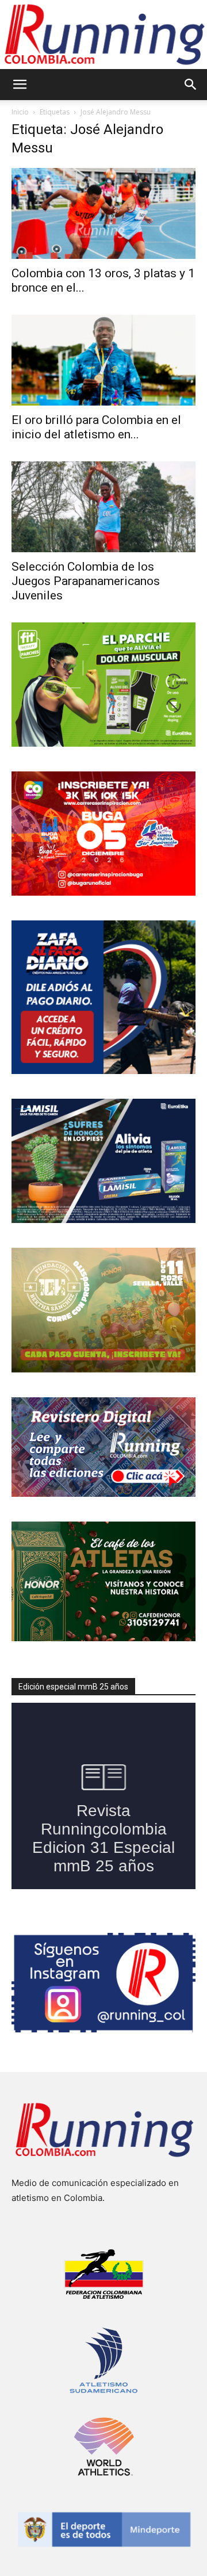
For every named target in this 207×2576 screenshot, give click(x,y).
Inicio (20, 112)
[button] (20, 85)
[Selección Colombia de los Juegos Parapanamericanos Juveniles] (103, 507)
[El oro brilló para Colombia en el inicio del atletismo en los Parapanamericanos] (103, 360)
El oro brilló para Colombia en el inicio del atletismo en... (96, 427)
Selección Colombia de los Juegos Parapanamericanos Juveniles (86, 581)
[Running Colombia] (103, 35)
